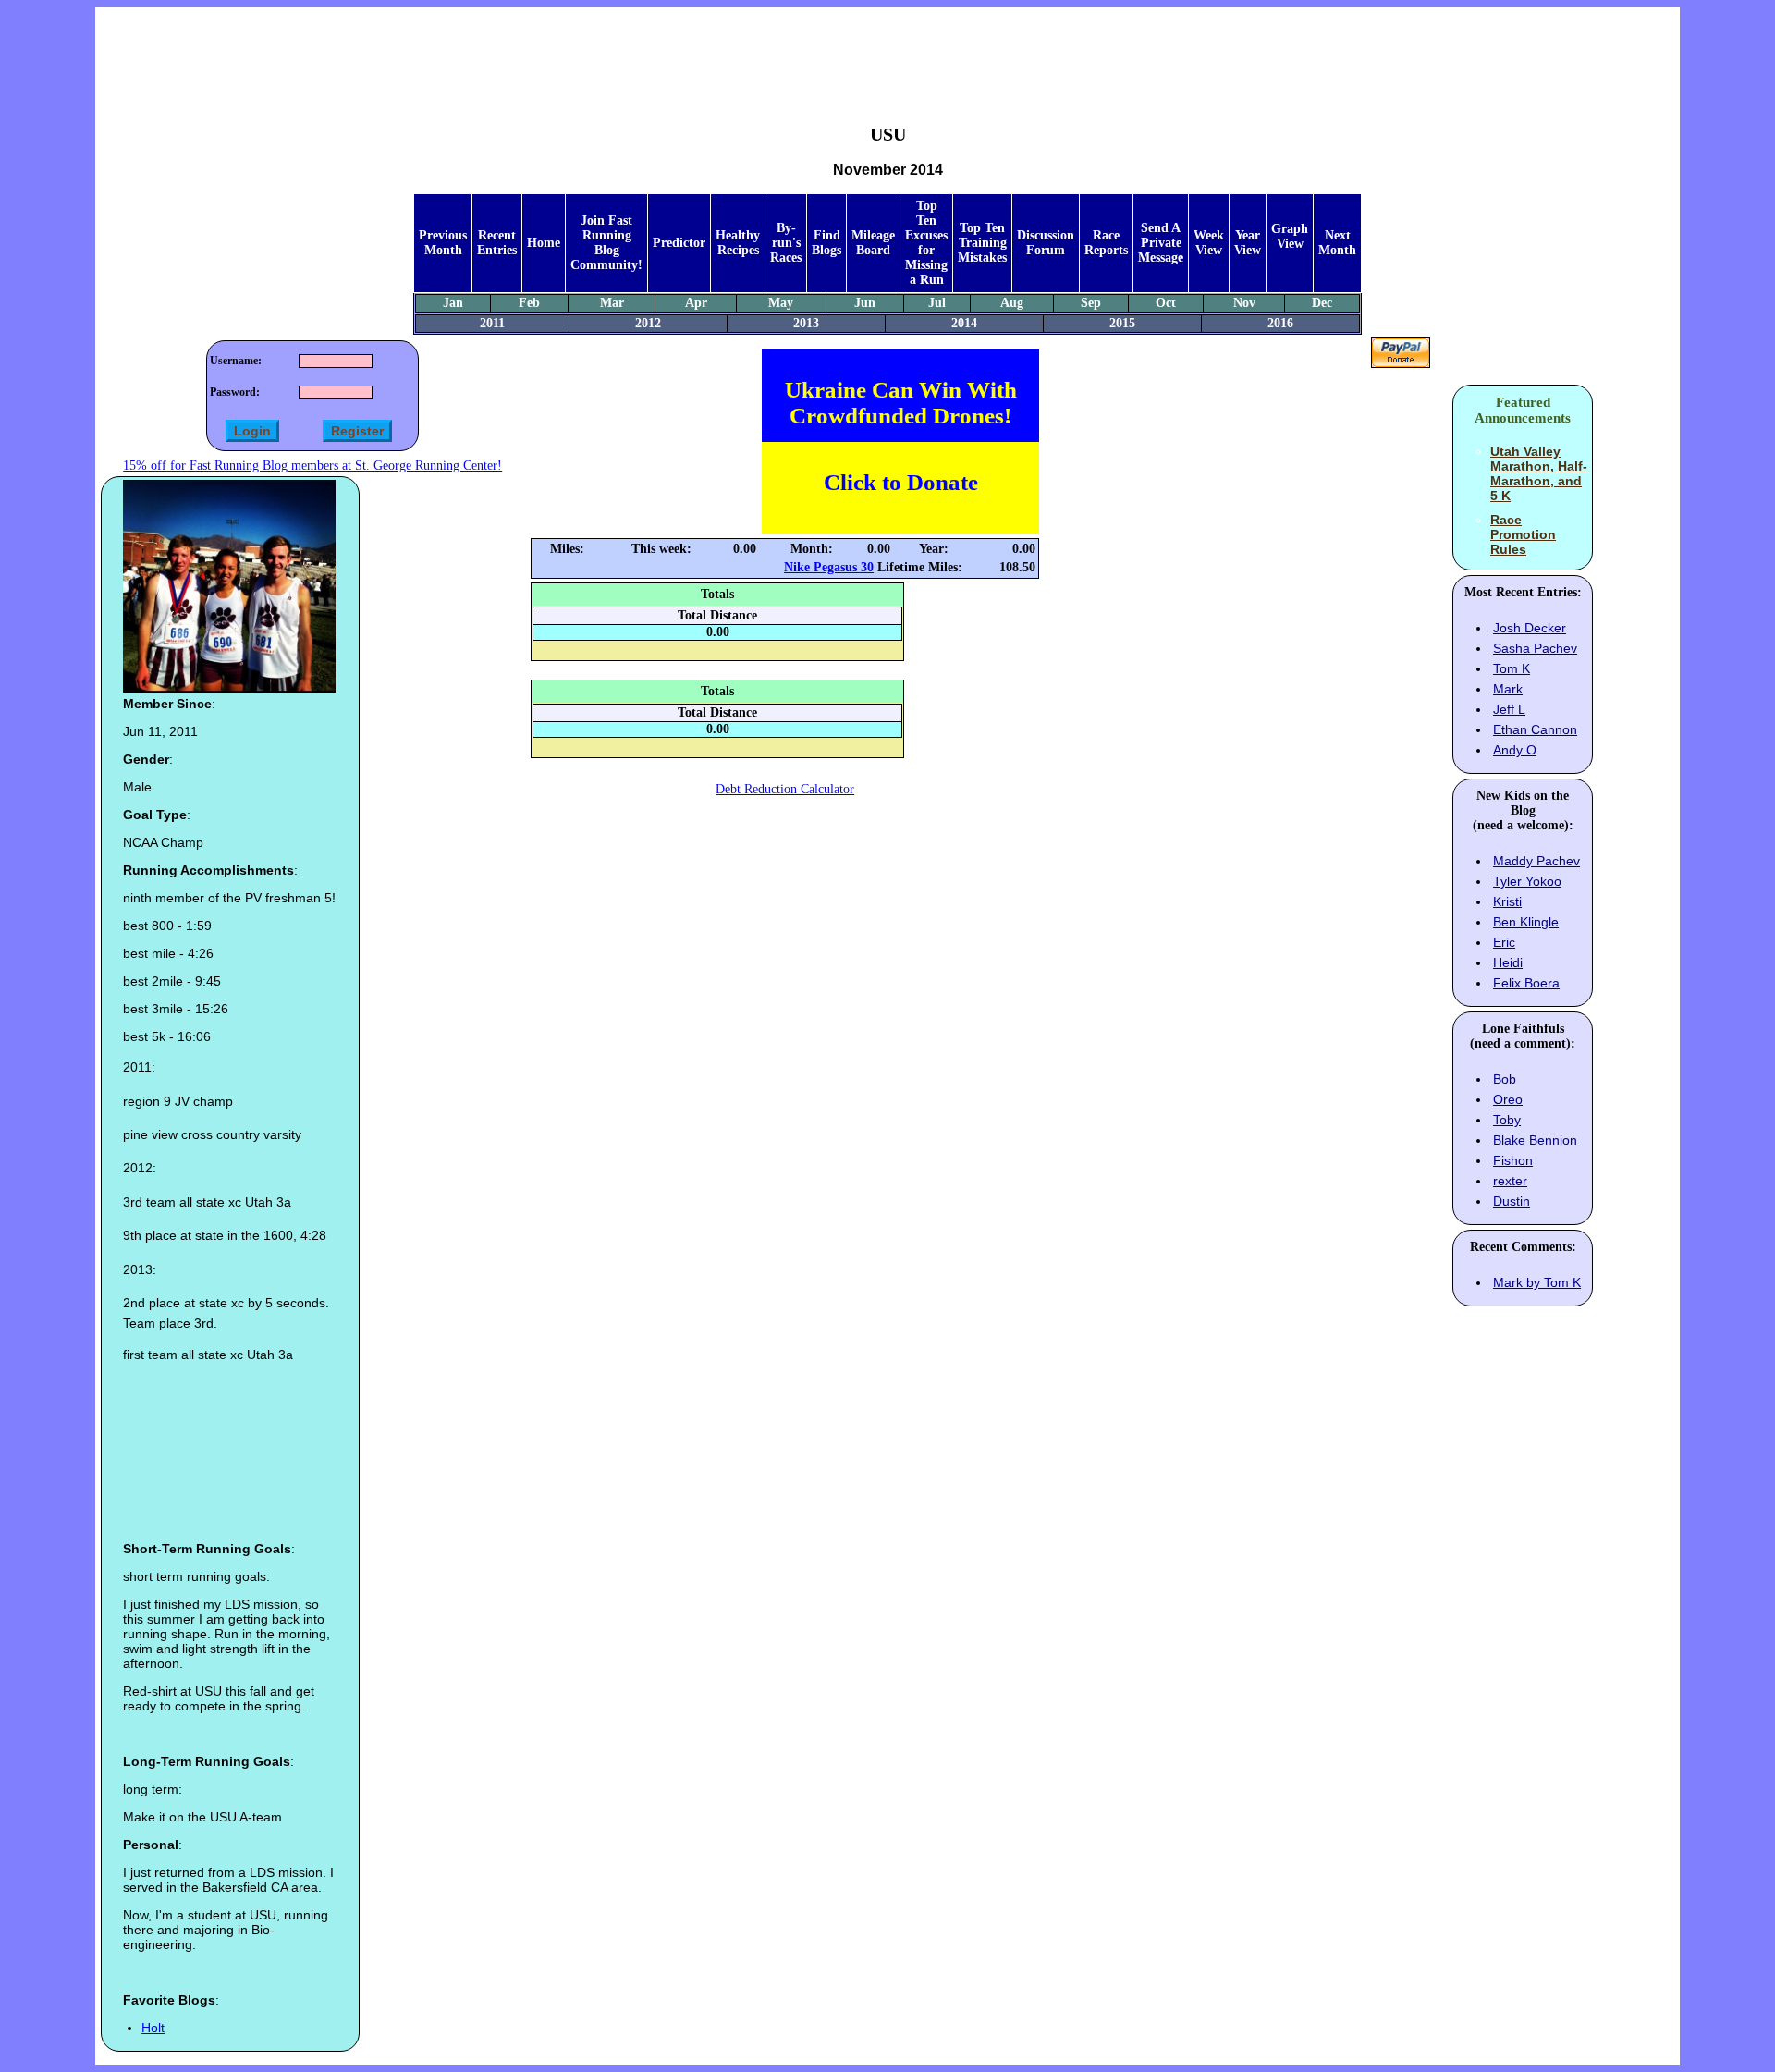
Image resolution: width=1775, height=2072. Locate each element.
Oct (1166, 303)
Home (544, 243)
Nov (1244, 303)
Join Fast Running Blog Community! (606, 243)
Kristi (1507, 901)
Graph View (1290, 236)
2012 (648, 323)
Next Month (1337, 243)
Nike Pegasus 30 (829, 567)
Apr (696, 303)
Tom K (1512, 668)
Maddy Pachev (1536, 861)
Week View (1209, 243)
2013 (806, 323)
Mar (612, 303)
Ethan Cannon (1535, 729)
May (781, 303)
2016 (1280, 323)
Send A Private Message (1161, 243)
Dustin (1512, 1201)
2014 (964, 323)
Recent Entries (497, 243)
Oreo (1508, 1099)
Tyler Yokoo (1527, 881)
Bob (1505, 1079)
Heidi (1508, 962)
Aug (1012, 303)
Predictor (679, 243)
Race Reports (1106, 243)
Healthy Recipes (738, 243)
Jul (937, 303)
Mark (1508, 689)
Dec (1322, 303)
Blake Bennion (1535, 1140)
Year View (1248, 243)
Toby (1507, 1120)
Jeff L (1509, 709)
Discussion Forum (1046, 243)
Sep (1091, 303)
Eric (1504, 942)
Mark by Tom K (1537, 1282)
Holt (153, 2028)
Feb (529, 303)
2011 (492, 323)
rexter (1510, 1181)
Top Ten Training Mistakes (982, 243)
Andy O (1515, 750)
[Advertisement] (887, 52)
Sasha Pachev (1535, 648)
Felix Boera (1526, 983)
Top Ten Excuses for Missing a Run (926, 243)
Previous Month (443, 243)
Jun (865, 303)
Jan (453, 303)
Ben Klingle (1526, 922)
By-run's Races (786, 243)
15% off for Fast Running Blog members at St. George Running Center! (312, 466)
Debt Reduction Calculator (785, 789)
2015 (1122, 323)
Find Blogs (826, 243)
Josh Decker (1530, 628)
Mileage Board (873, 243)
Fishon (1513, 1160)
